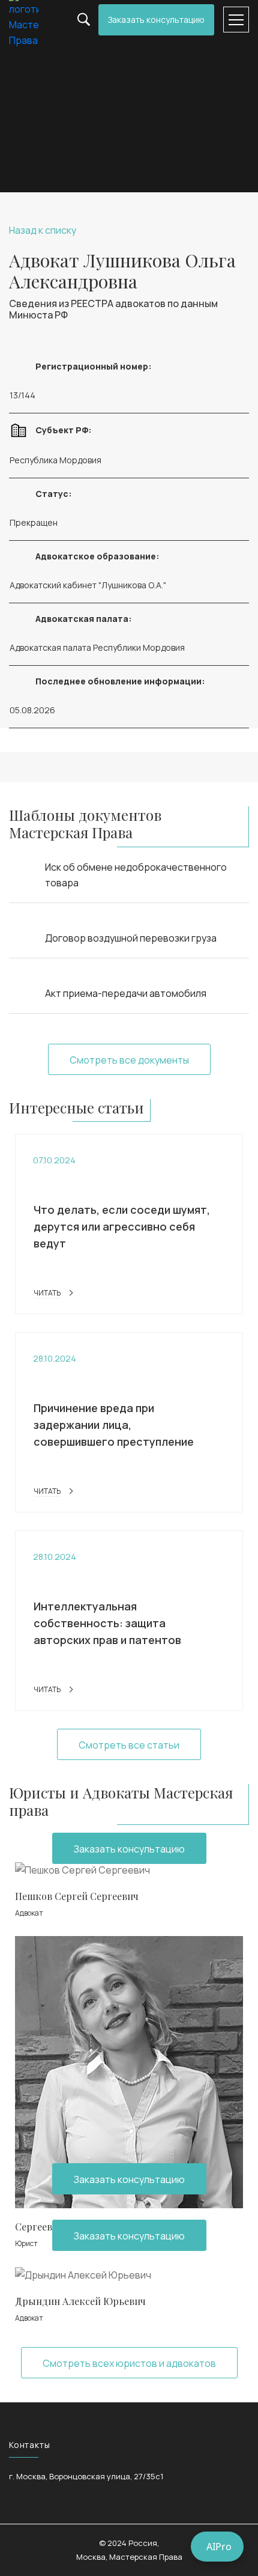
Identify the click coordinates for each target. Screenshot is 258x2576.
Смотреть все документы (129, 1060)
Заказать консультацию (156, 20)
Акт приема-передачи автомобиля (126, 993)
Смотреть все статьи (129, 1745)
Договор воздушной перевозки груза (131, 938)
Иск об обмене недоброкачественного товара (136, 875)
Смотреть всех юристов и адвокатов (129, 2363)
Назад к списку (43, 230)
